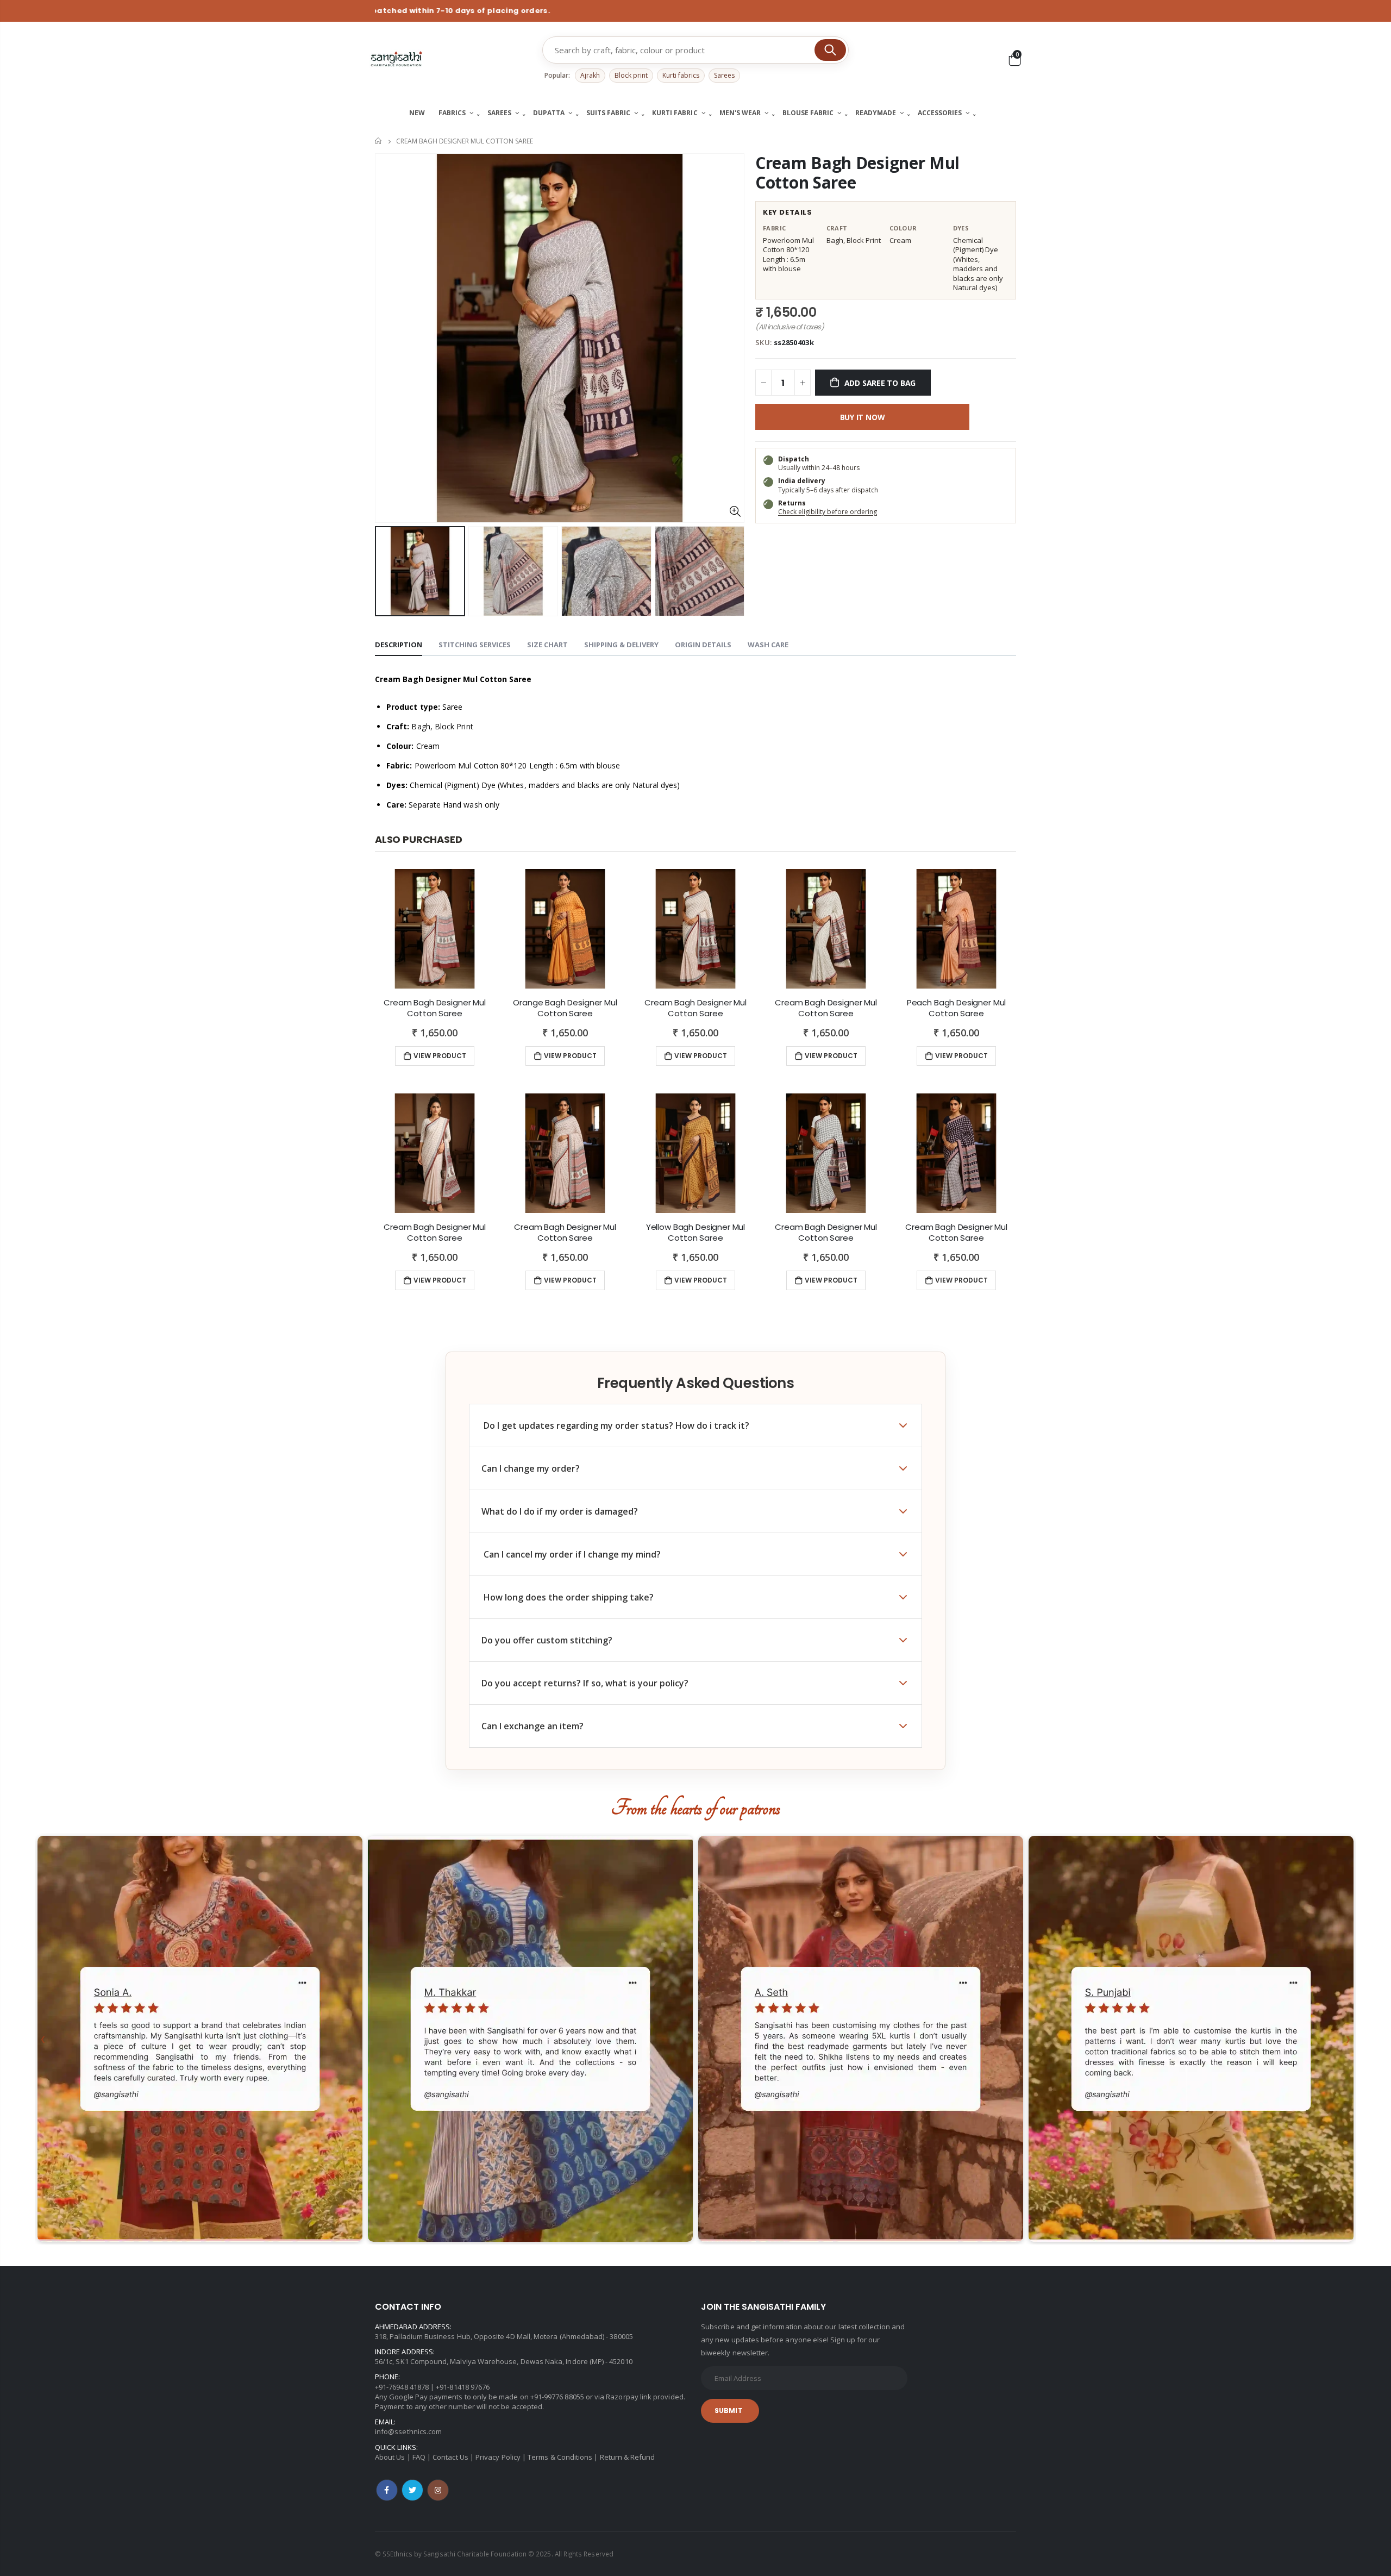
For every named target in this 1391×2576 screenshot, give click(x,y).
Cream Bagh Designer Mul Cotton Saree (857, 173)
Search (830, 50)
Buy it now (863, 417)
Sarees (724, 75)
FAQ (419, 2457)
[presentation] (386, 571)
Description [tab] (399, 645)
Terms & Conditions (560, 2457)
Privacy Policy (498, 2457)
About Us (390, 2457)
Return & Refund (628, 2457)
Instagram (438, 2490)
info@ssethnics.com (408, 2431)
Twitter (412, 2490)
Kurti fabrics (681, 75)
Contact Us (450, 2457)
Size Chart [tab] (547, 645)
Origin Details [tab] (703, 645)
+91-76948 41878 (402, 2387)
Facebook (387, 2490)
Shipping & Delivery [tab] (621, 645)
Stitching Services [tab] (475, 645)
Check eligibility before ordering (828, 512)
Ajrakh (590, 75)
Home (379, 141)
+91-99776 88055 (557, 2397)
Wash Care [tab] (768, 645)
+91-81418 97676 (463, 2387)
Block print (631, 75)
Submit (729, 2411)
